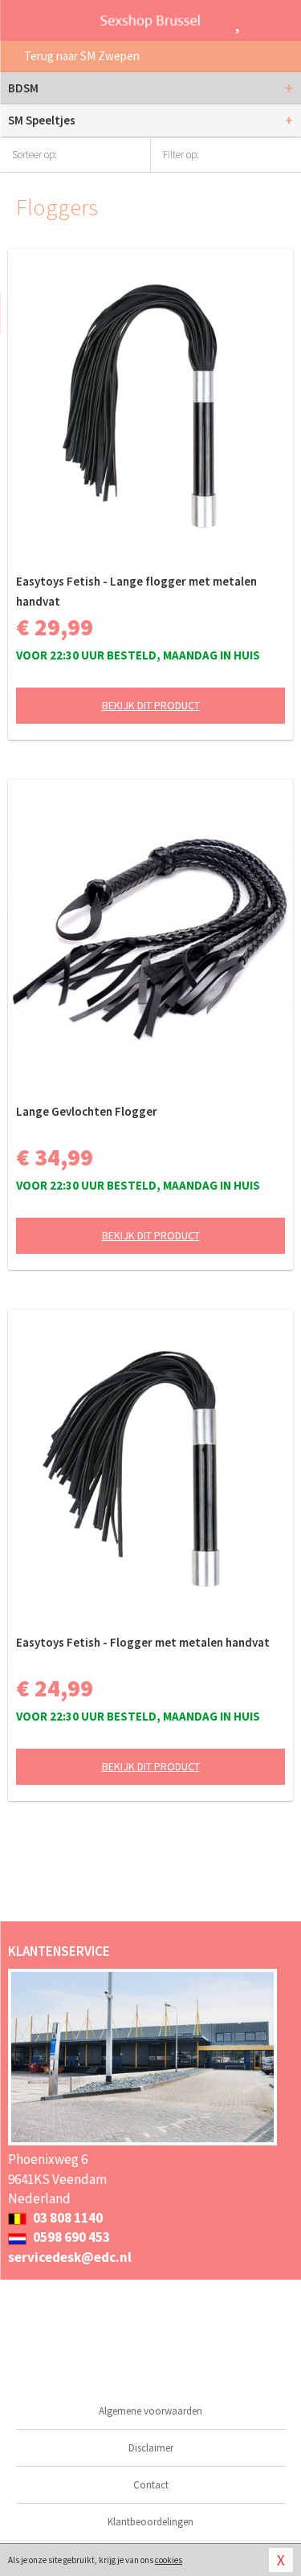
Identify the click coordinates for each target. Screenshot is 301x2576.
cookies (169, 2560)
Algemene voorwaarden (150, 2411)
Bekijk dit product (151, 705)
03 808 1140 (67, 2218)
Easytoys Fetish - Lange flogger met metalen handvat (136, 591)
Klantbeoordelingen (150, 2522)
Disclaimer (151, 2448)
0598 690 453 (70, 2237)
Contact (151, 2485)
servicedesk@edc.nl (70, 2257)
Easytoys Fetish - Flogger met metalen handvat (143, 1642)
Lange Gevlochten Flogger (87, 1111)
